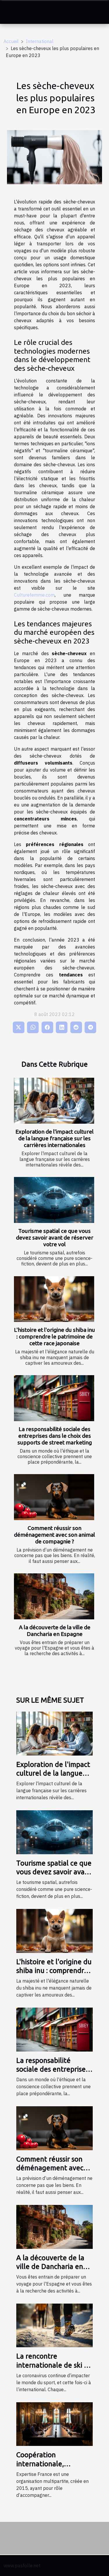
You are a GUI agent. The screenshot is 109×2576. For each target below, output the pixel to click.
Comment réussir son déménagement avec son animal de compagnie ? (54, 1535)
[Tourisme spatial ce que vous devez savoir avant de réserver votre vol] (54, 1200)
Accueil (11, 41)
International (40, 41)
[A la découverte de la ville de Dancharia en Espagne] (54, 1596)
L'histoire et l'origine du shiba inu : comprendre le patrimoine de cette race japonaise (54, 1336)
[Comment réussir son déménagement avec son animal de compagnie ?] (54, 1497)
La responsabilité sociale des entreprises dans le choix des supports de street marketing (55, 1436)
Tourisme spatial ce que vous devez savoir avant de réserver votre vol (55, 1238)
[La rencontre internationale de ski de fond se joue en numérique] (54, 2325)
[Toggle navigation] (11, 12)
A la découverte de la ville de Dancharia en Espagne (55, 1631)
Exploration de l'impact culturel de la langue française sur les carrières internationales (54, 1138)
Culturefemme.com (34, 595)
